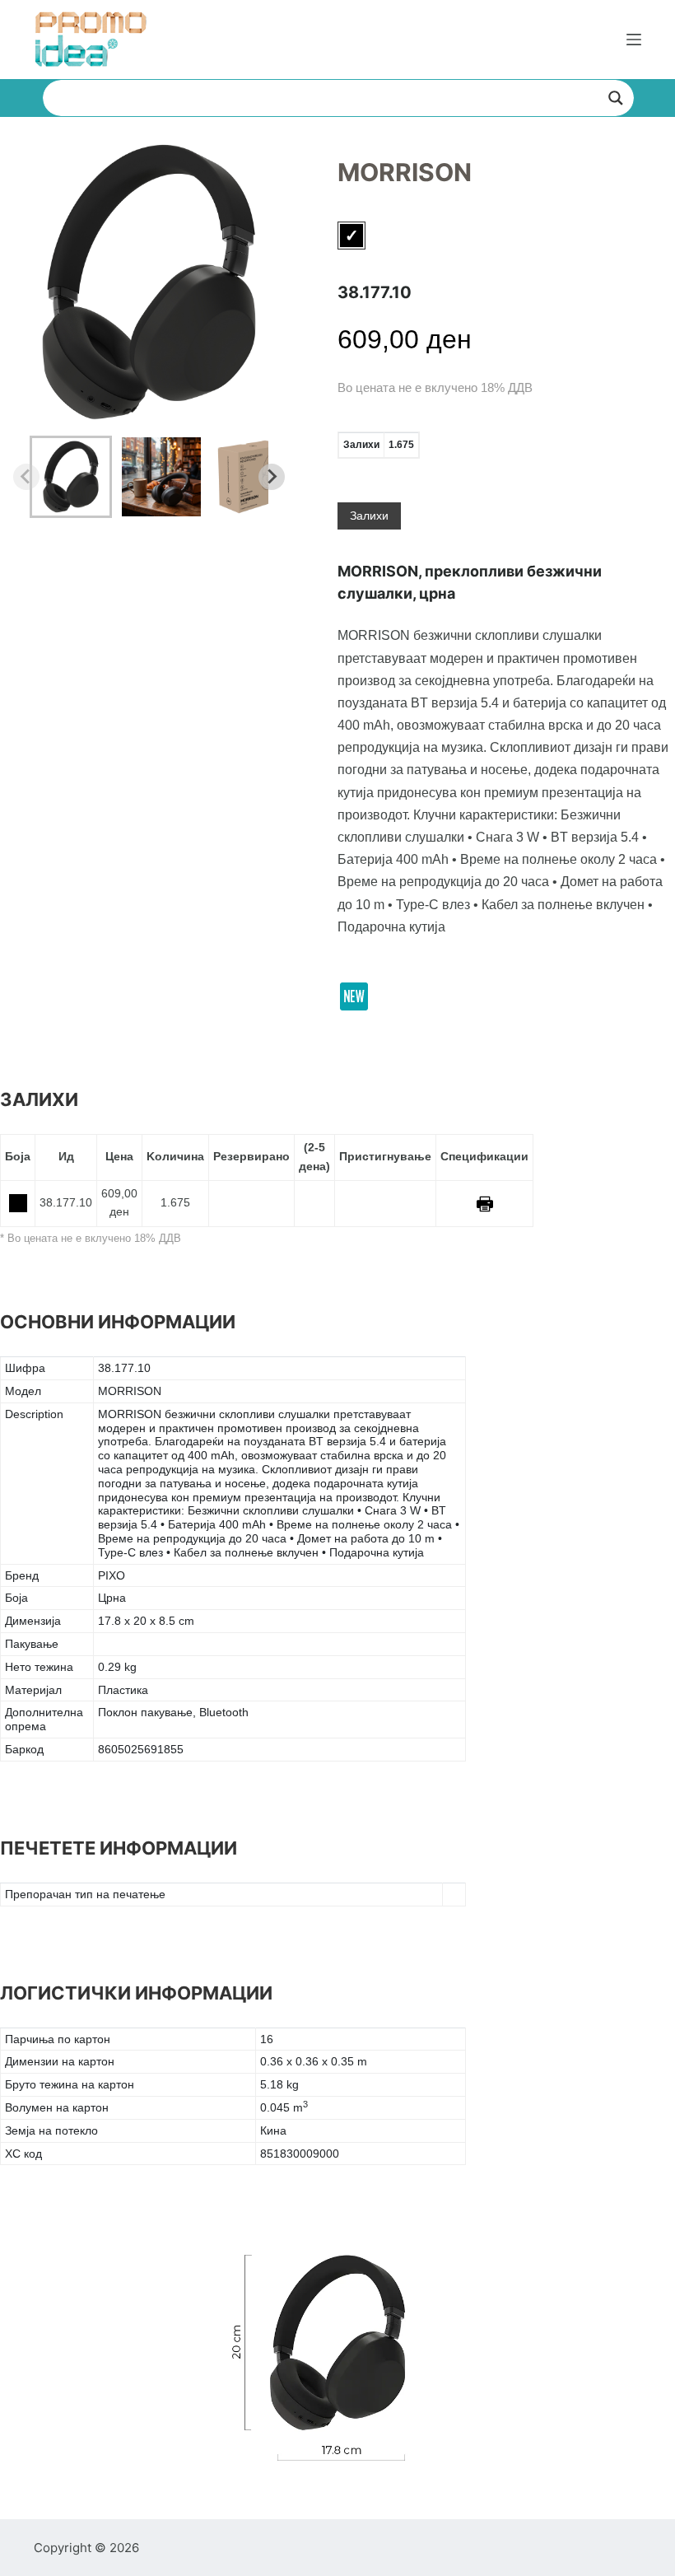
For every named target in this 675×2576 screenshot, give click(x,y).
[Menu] (634, 40)
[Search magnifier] (616, 98)
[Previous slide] (26, 477)
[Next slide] (272, 477)
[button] (71, 477)
